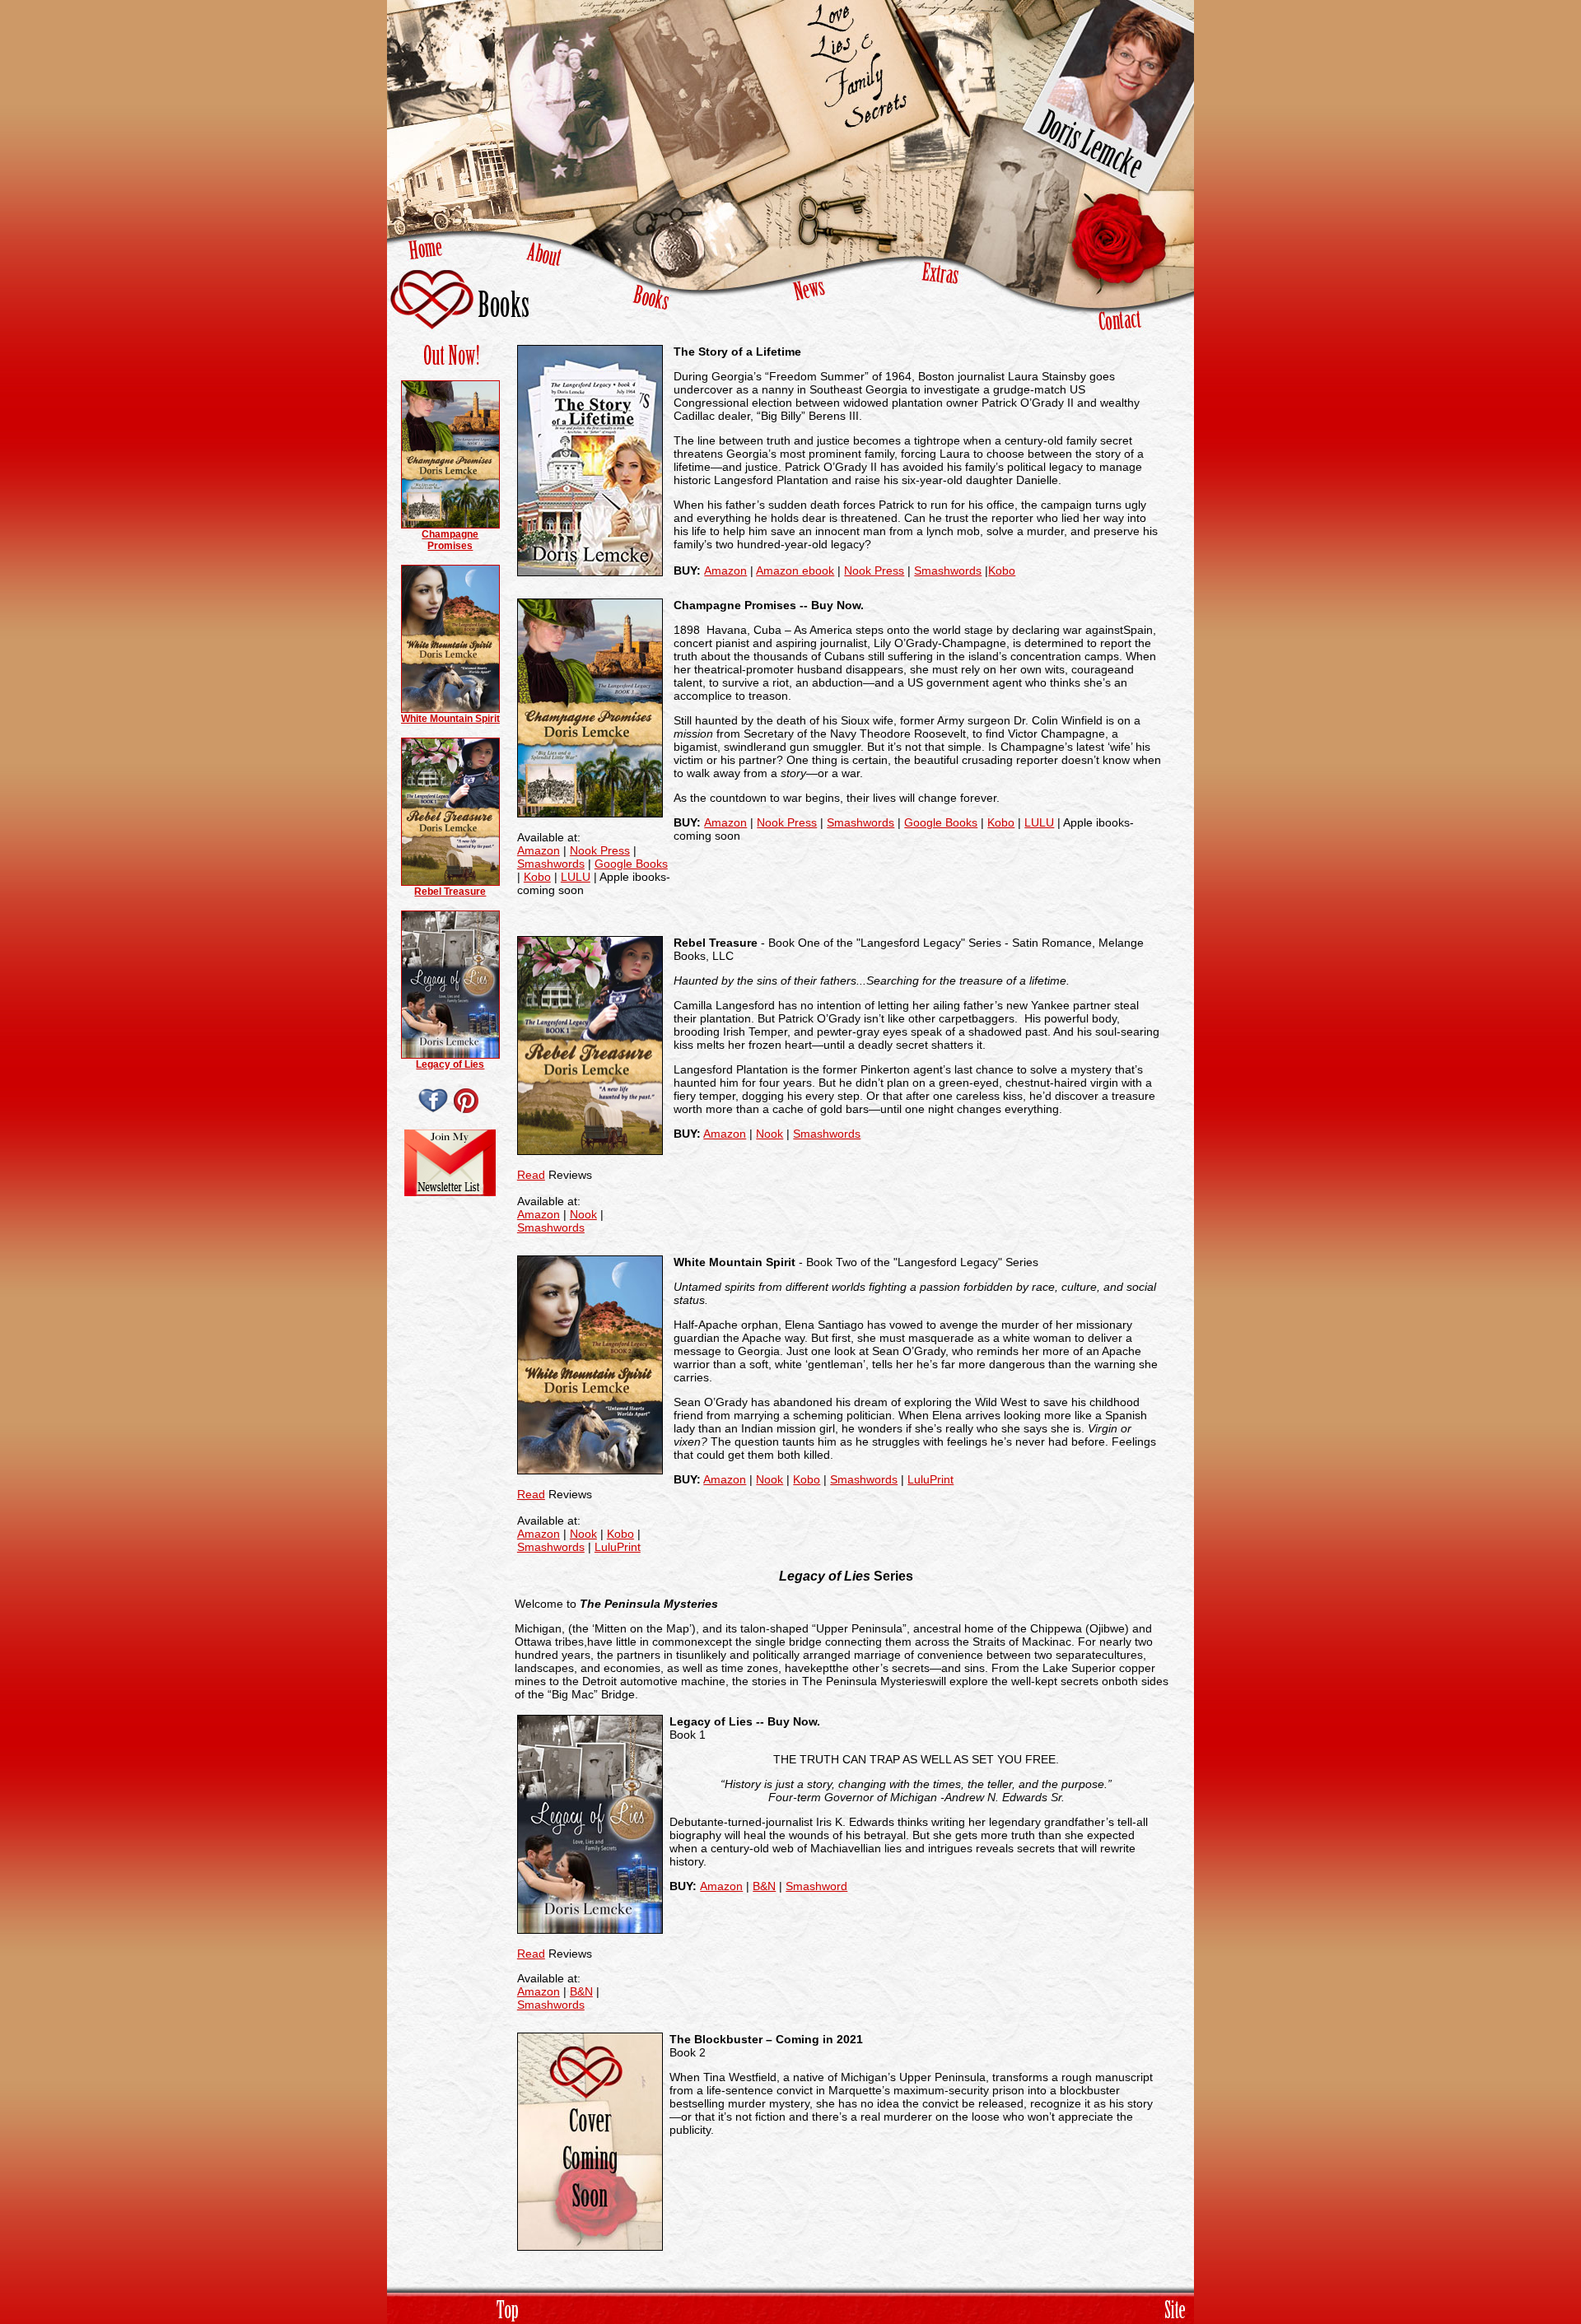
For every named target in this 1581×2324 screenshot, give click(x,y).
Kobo (1002, 571)
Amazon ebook (795, 571)
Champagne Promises (450, 540)
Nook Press (874, 571)
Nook (583, 1214)
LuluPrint (618, 1547)
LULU (576, 877)
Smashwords (948, 571)
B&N (581, 1991)
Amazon (725, 571)
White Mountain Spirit (450, 719)
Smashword (816, 1886)
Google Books (631, 864)
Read (531, 1175)
